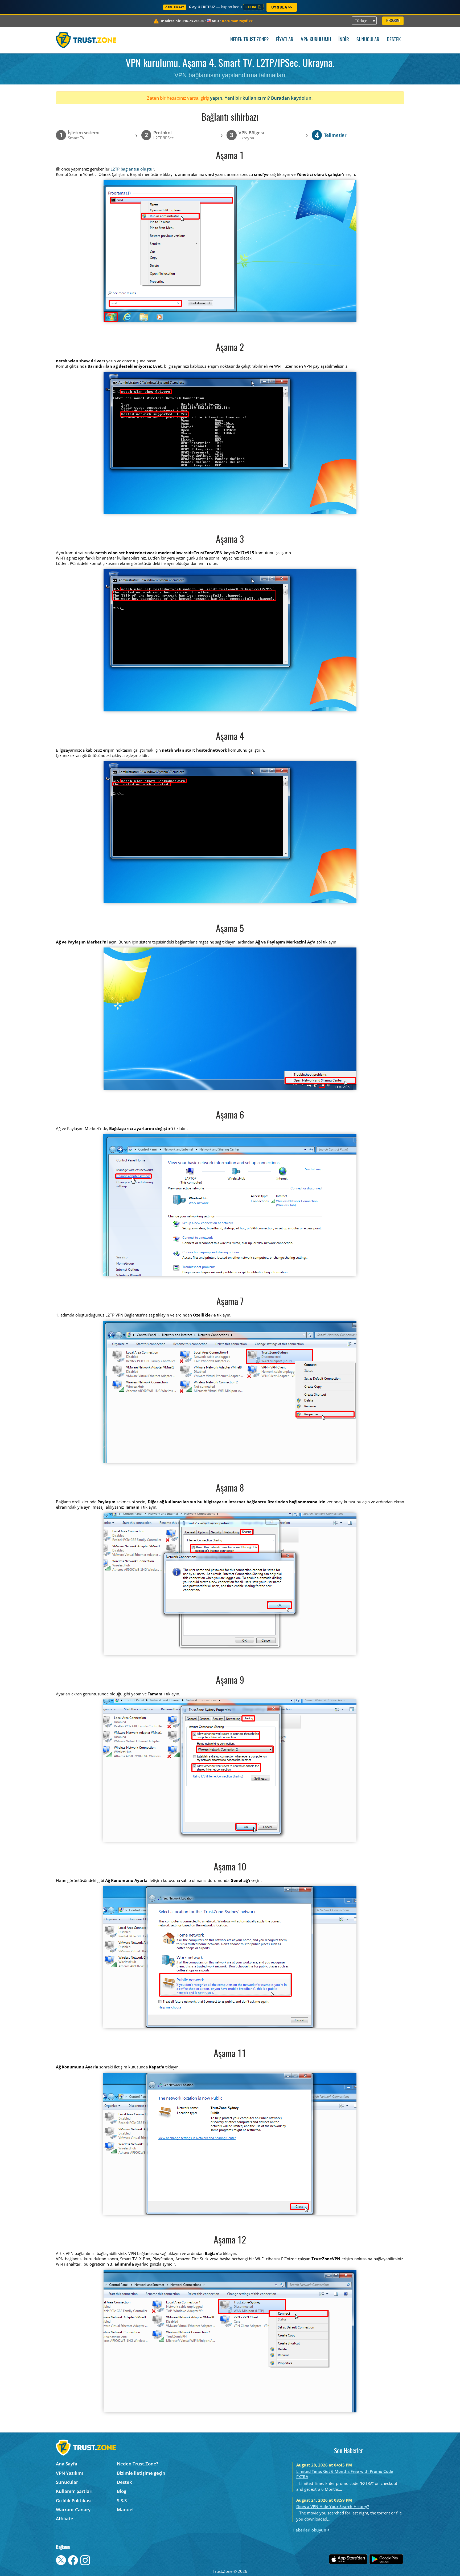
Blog (122, 2491)
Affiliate (65, 2519)
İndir (344, 40)
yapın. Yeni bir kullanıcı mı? (240, 98)
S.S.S (122, 2500)
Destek (394, 40)
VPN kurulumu (316, 40)
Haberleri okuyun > (311, 2530)
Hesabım (393, 21)
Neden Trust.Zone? (249, 40)
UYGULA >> (282, 7)
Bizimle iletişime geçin (141, 2473)
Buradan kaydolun (291, 98)
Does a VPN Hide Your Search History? (333, 2506)
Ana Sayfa (67, 2464)
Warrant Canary (73, 2510)
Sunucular (368, 40)
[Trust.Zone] (86, 40)
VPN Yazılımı (69, 2473)
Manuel (125, 2510)
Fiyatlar (285, 40)
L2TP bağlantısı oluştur (132, 169)
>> (237, 21)
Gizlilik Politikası (74, 2500)
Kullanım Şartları (74, 2491)
